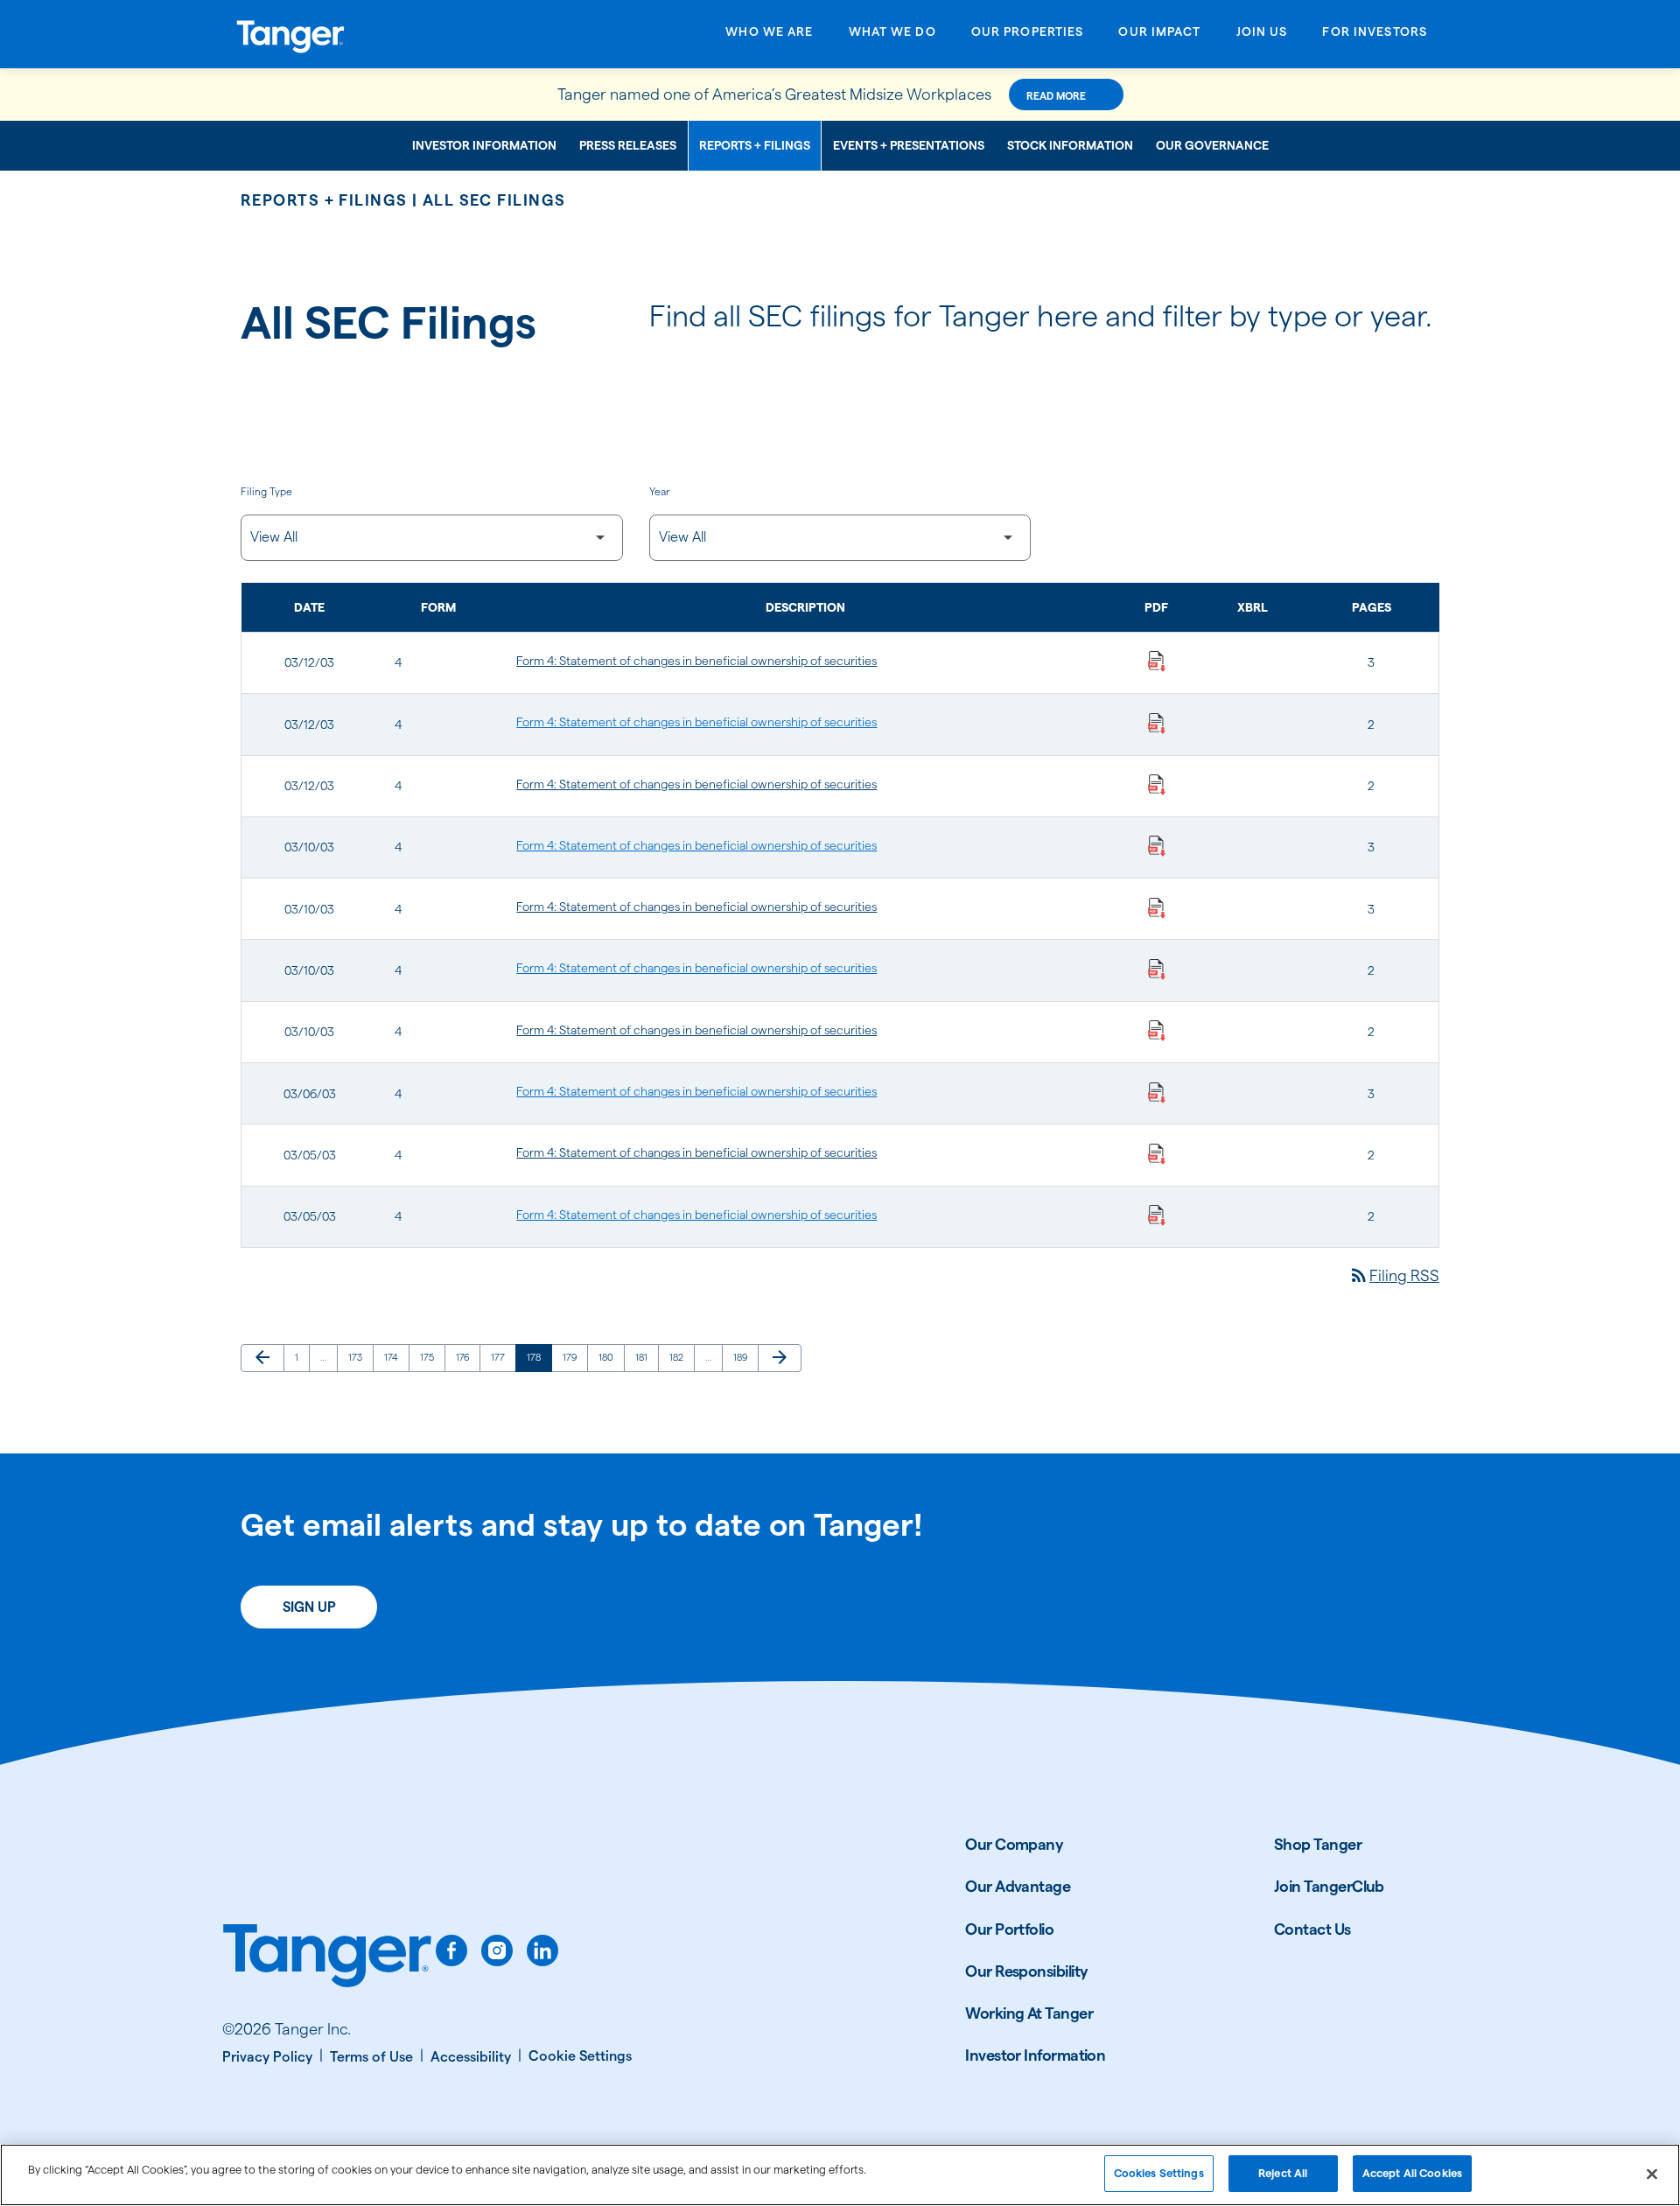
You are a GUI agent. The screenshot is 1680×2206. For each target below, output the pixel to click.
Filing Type (266, 491)
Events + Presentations (909, 145)
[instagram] (497, 1950)
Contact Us (1312, 1929)
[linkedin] (542, 1950)
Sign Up (309, 1607)
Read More (1056, 96)
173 (358, 1357)
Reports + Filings (755, 145)
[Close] (1652, 2174)
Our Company (1014, 1844)
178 (537, 1357)
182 (679, 1357)
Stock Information (1070, 145)
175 (430, 1357)
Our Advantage (1018, 1886)
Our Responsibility (1026, 1971)
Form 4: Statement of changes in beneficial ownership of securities (696, 661)
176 (466, 1357)
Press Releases (628, 145)
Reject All (1283, 2173)
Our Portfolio (1009, 1929)
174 (394, 1357)
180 (609, 1357)
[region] (840, 2175)
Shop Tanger (1318, 1844)
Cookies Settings (1159, 2173)
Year (659, 491)
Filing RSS (1394, 1275)
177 (501, 1357)
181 (645, 1357)
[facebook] (451, 1950)
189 (743, 1357)
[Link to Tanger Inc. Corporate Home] (374, 34)
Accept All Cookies (1412, 2173)
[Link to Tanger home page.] (327, 1957)
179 (573, 1357)
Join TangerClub (1329, 1886)
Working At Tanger (1029, 2013)
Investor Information (484, 145)
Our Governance (1212, 145)
